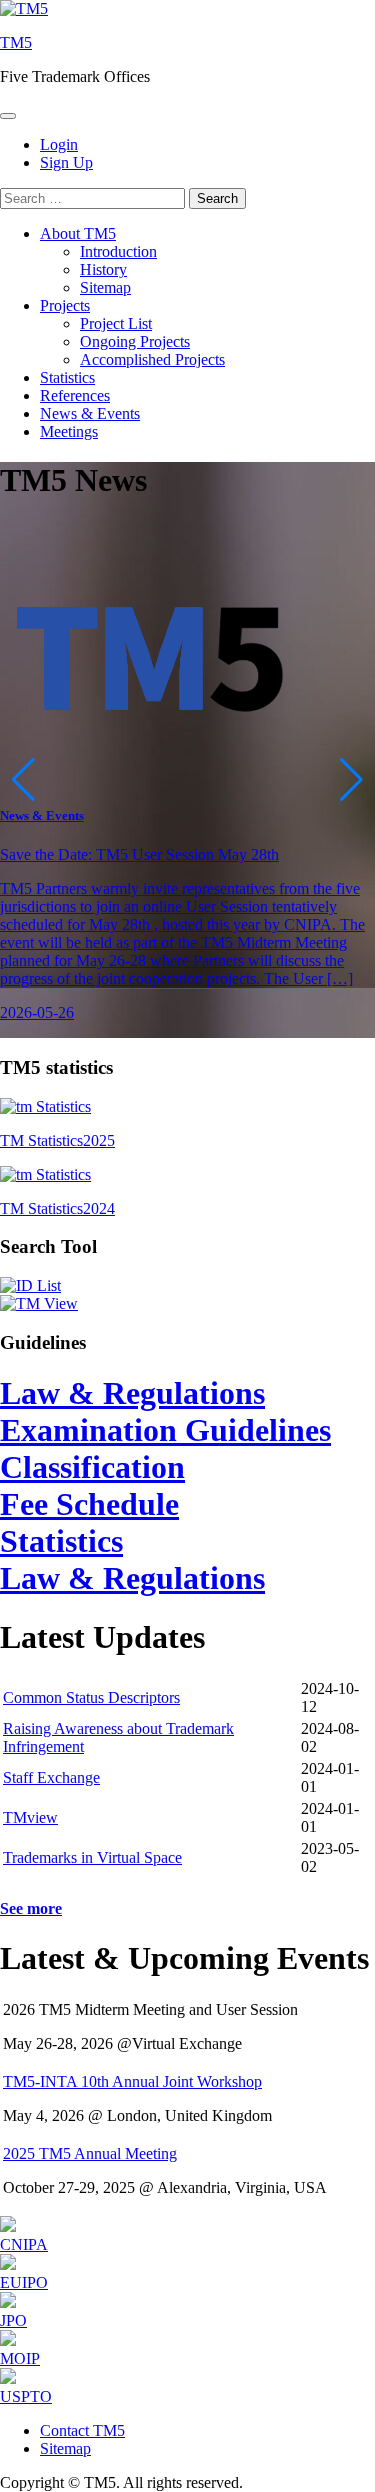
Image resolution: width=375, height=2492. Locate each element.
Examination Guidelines (165, 1430)
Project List (116, 323)
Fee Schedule (89, 1504)
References (75, 395)
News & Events (90, 413)
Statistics (67, 377)
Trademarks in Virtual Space (92, 1857)
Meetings (69, 431)
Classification (92, 1467)
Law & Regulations (132, 1393)
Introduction (118, 251)
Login (59, 144)
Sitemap (105, 287)
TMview (30, 1817)
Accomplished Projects (152, 359)
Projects (65, 305)
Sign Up (66, 162)
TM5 (16, 42)
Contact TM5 (82, 2430)
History (103, 269)
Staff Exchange (51, 1777)
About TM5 (78, 233)
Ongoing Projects (135, 341)
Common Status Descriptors (91, 1697)
